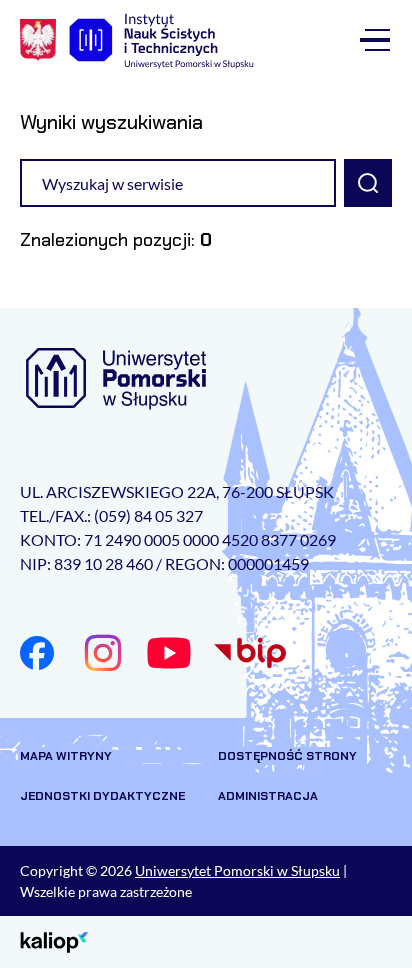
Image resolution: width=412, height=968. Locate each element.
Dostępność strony (287, 756)
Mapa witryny (66, 756)
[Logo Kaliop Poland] (54, 940)
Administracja (268, 796)
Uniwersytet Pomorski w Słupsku (237, 870)
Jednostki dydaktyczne (102, 796)
